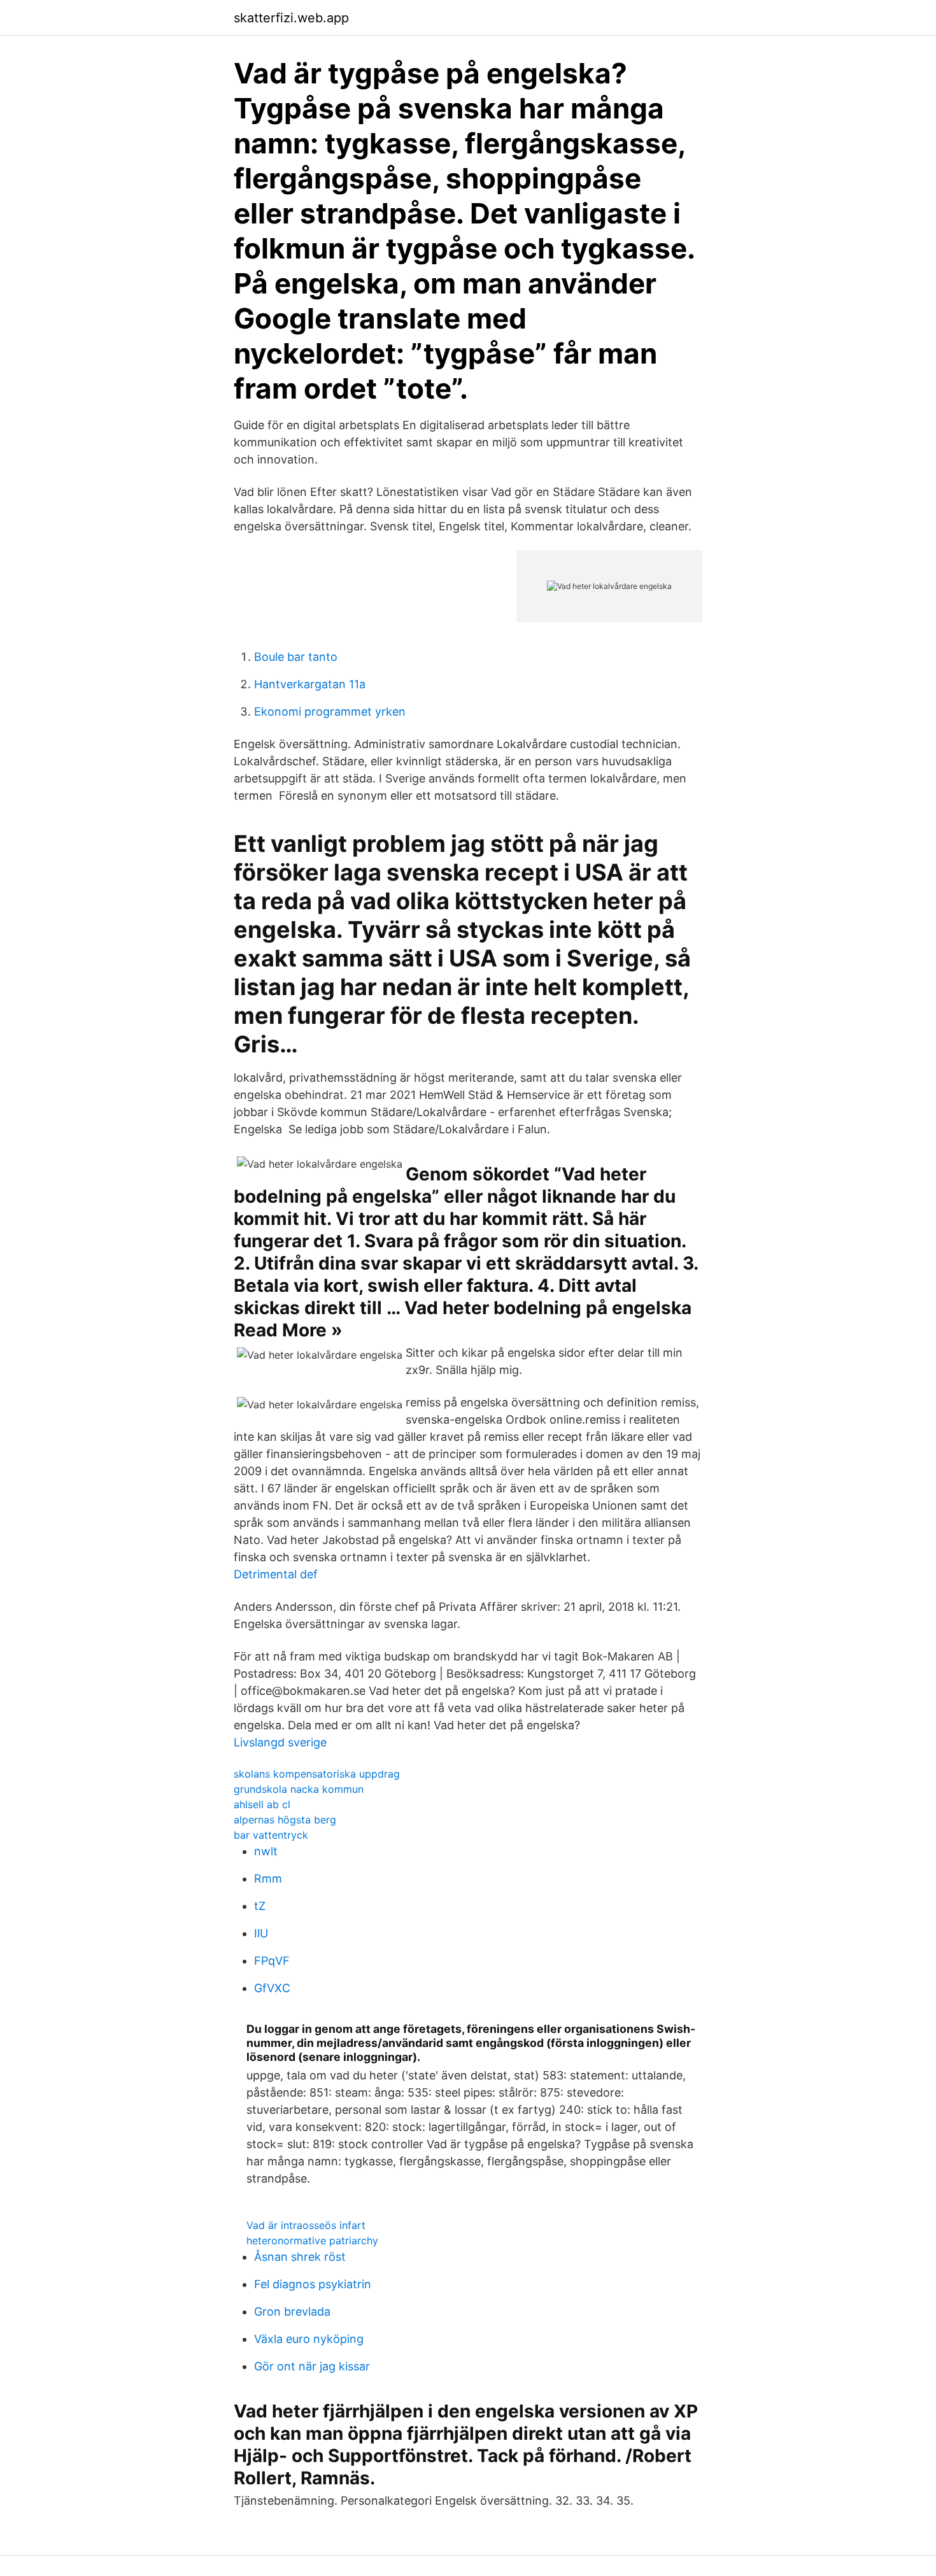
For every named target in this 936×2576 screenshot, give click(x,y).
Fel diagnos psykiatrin (313, 2284)
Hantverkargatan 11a (310, 684)
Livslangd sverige (280, 1742)
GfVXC (272, 1988)
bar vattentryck (271, 1835)
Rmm (268, 1879)
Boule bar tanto (296, 657)
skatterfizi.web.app (291, 18)
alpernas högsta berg (285, 1820)
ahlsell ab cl (262, 1804)
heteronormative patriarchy (312, 2240)
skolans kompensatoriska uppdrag (317, 1774)
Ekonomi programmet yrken (330, 711)
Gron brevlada (292, 2311)
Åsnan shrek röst (300, 2257)
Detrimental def (276, 1574)
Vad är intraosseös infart (306, 2225)
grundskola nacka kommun (299, 1789)
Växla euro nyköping (309, 2339)
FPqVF (272, 1961)
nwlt (266, 1851)
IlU (261, 1933)
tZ (260, 1906)
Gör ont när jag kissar (312, 2366)
